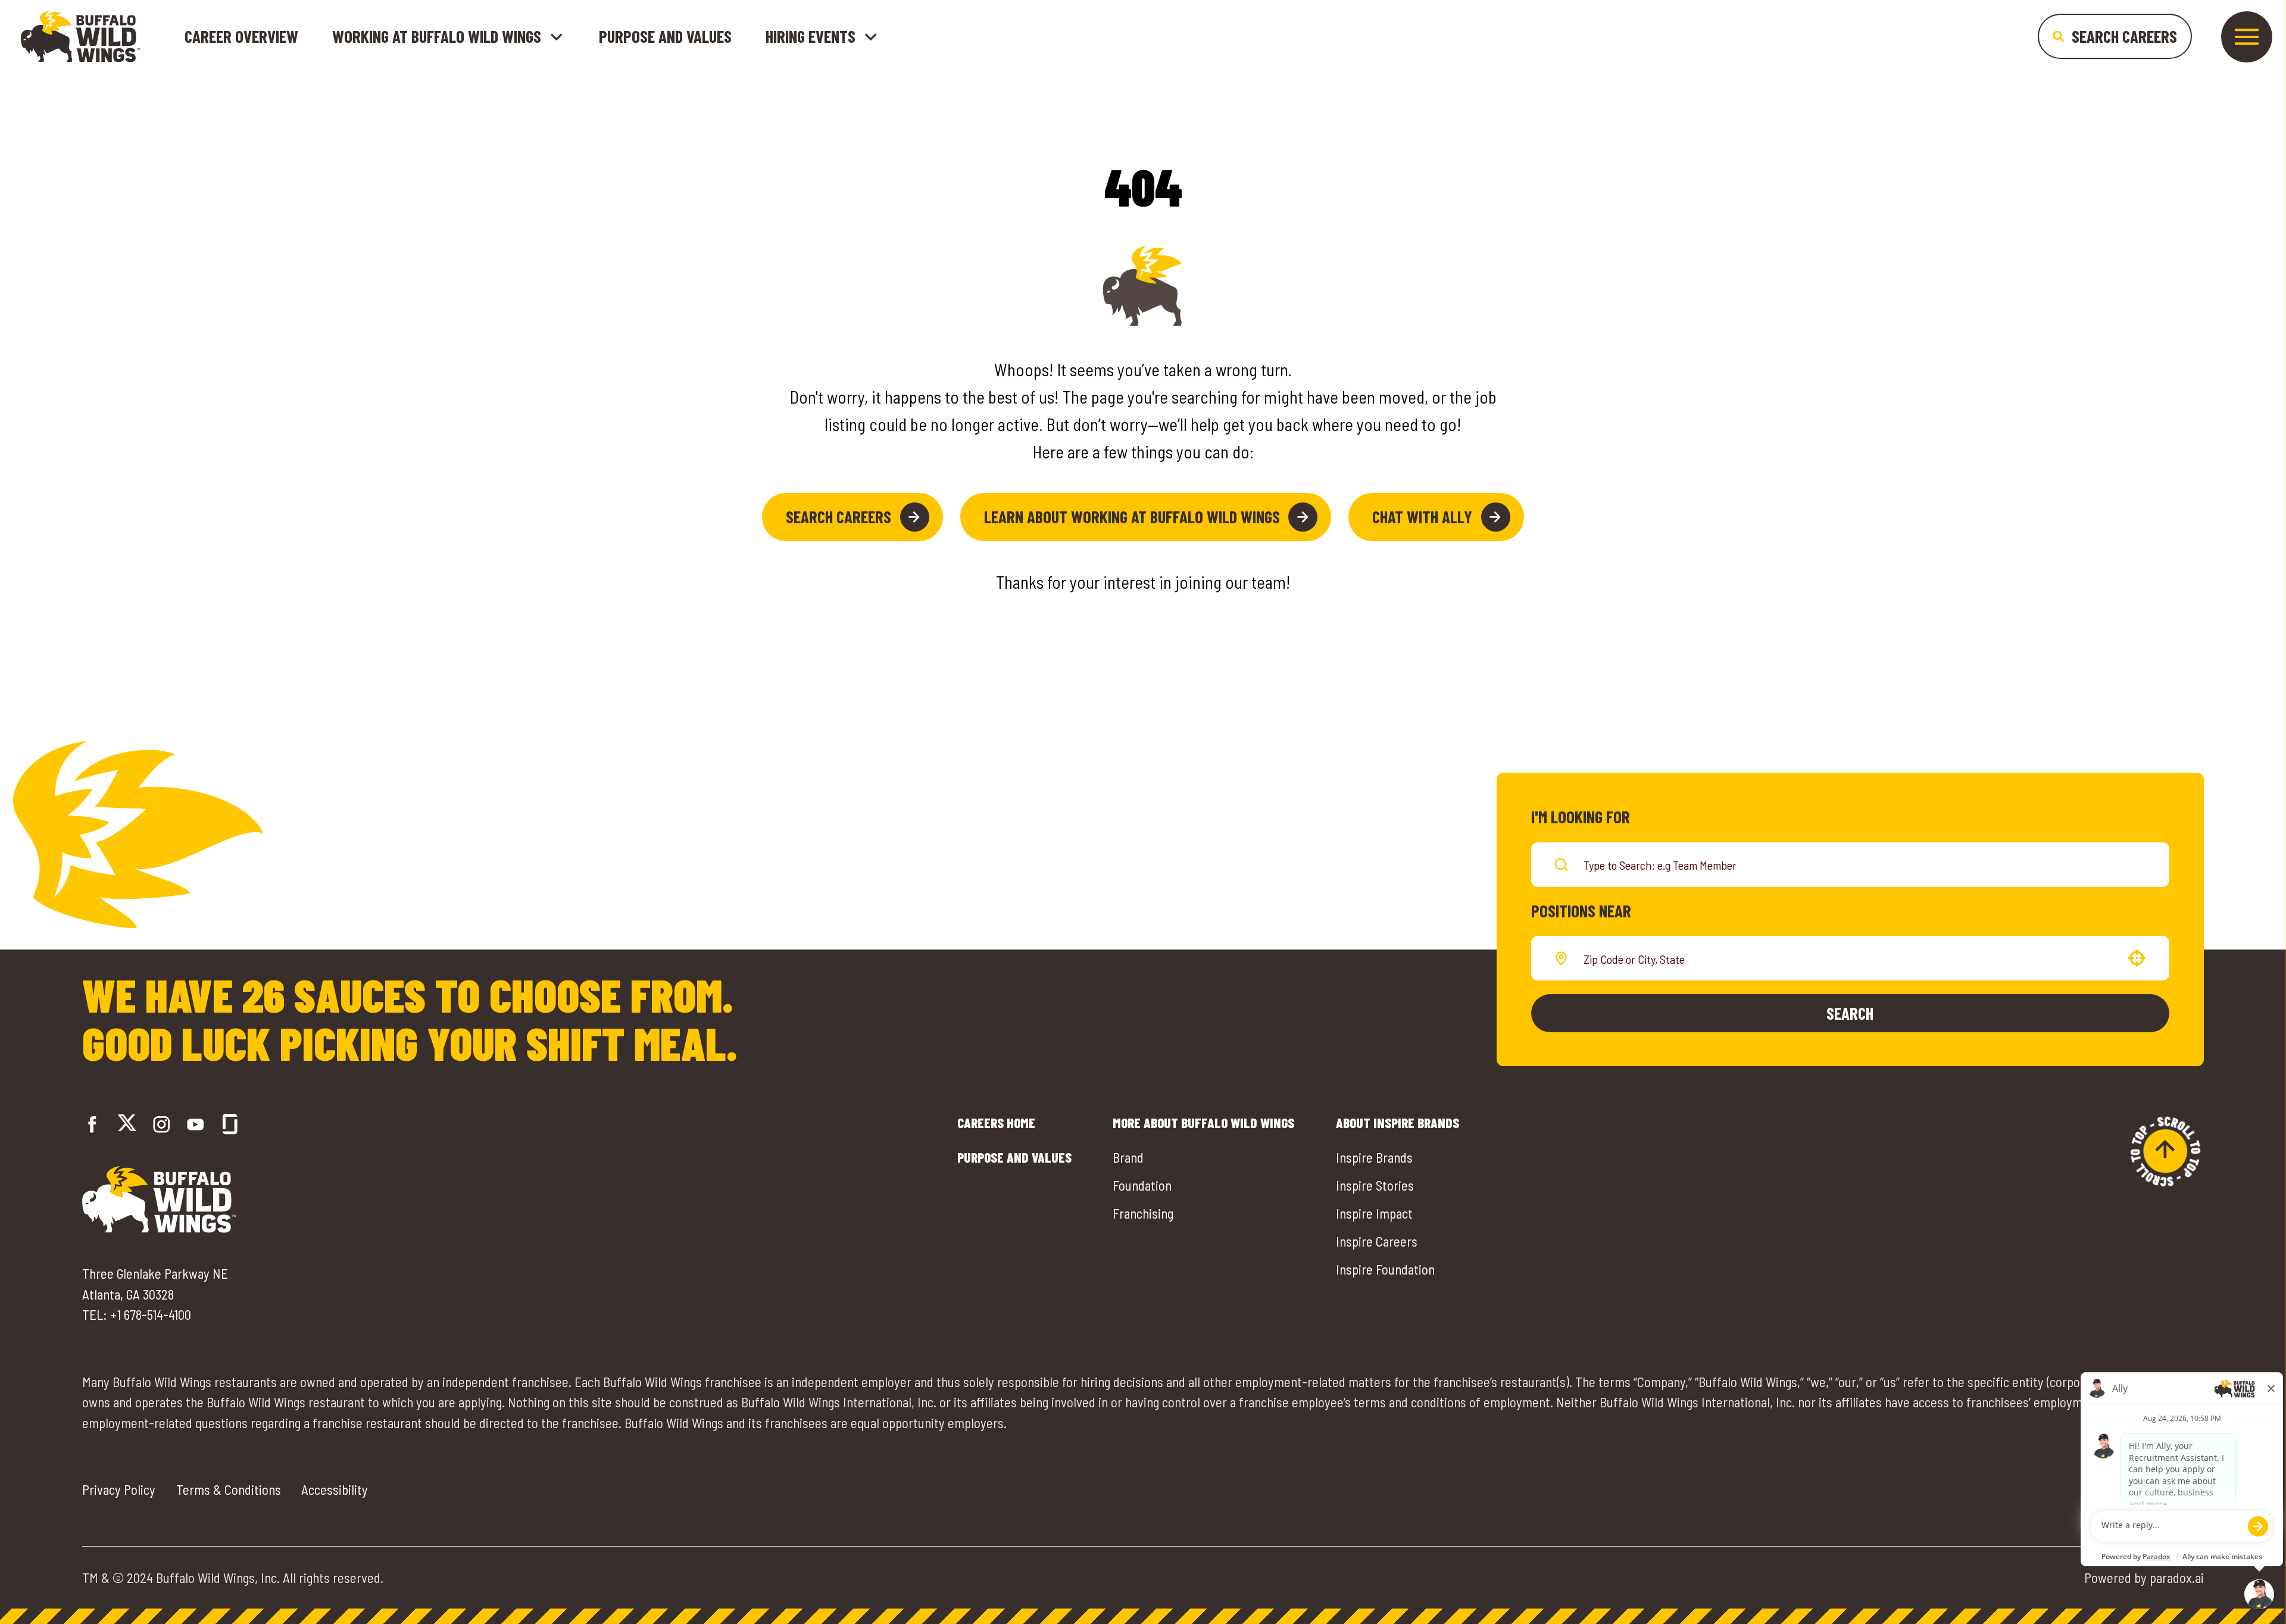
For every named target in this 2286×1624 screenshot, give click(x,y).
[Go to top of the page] (2165, 1151)
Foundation (1142, 1185)
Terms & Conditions (229, 1489)
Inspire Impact (1374, 1213)
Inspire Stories (1375, 1185)
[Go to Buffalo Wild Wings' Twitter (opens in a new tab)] (127, 1125)
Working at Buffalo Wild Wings (437, 37)
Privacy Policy (119, 1489)
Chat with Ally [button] (1422, 516)
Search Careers (838, 516)
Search (1850, 1013)
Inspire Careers (1377, 1241)
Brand (1128, 1157)
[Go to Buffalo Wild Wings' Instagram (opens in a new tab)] (162, 1124)
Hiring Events (811, 37)
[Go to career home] (80, 36)
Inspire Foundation (1385, 1269)
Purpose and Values (665, 36)
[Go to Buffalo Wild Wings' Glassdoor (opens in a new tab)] (230, 1124)
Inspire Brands (1374, 1157)
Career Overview (241, 36)
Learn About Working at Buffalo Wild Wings (1132, 516)
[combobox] (1848, 958)
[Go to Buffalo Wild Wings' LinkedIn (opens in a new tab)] (196, 1124)
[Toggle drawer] (2247, 37)
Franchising (1143, 1213)
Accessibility (335, 1489)
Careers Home (996, 1123)
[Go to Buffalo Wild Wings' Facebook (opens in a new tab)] (93, 1124)
